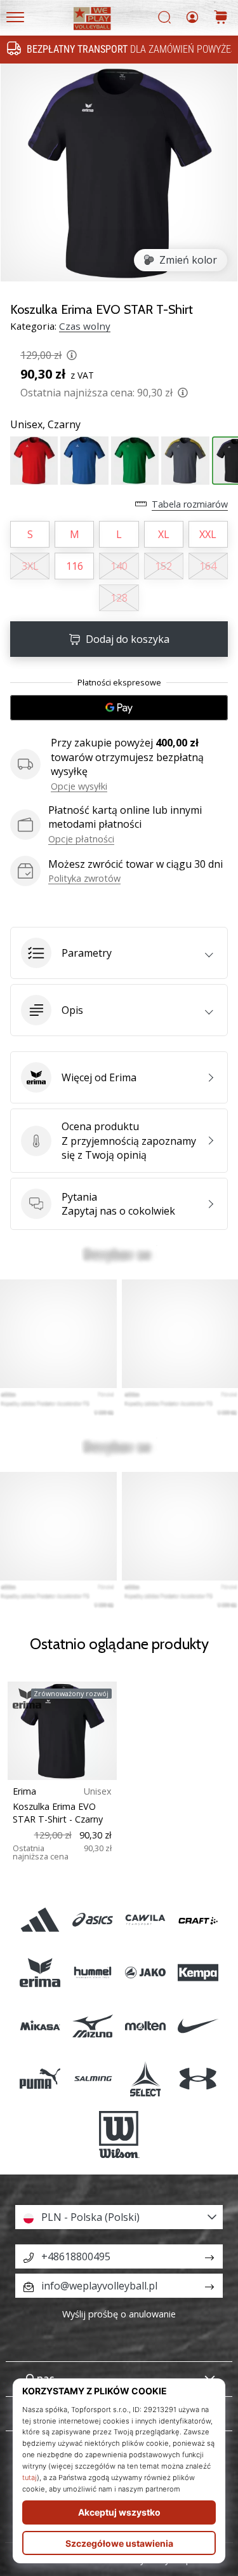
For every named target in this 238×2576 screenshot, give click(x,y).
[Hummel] (92, 1973)
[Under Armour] (198, 2078)
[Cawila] (146, 1920)
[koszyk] (221, 18)
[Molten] (146, 2026)
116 (75, 566)
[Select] (146, 2078)
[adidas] (40, 1920)
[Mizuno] (92, 2026)
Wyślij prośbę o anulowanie (119, 2314)
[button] (119, 953)
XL (164, 534)
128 (119, 598)
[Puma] (40, 2078)
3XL (30, 566)
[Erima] (40, 1973)
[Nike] (198, 2026)
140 (119, 566)
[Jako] (146, 1973)
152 (163, 566)
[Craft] (198, 1920)
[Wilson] (119, 2134)
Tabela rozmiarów (190, 504)
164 (208, 566)
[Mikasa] (40, 2026)
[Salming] (92, 2078)
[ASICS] (92, 1920)
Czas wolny (85, 326)
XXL (208, 534)
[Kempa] (198, 1973)
